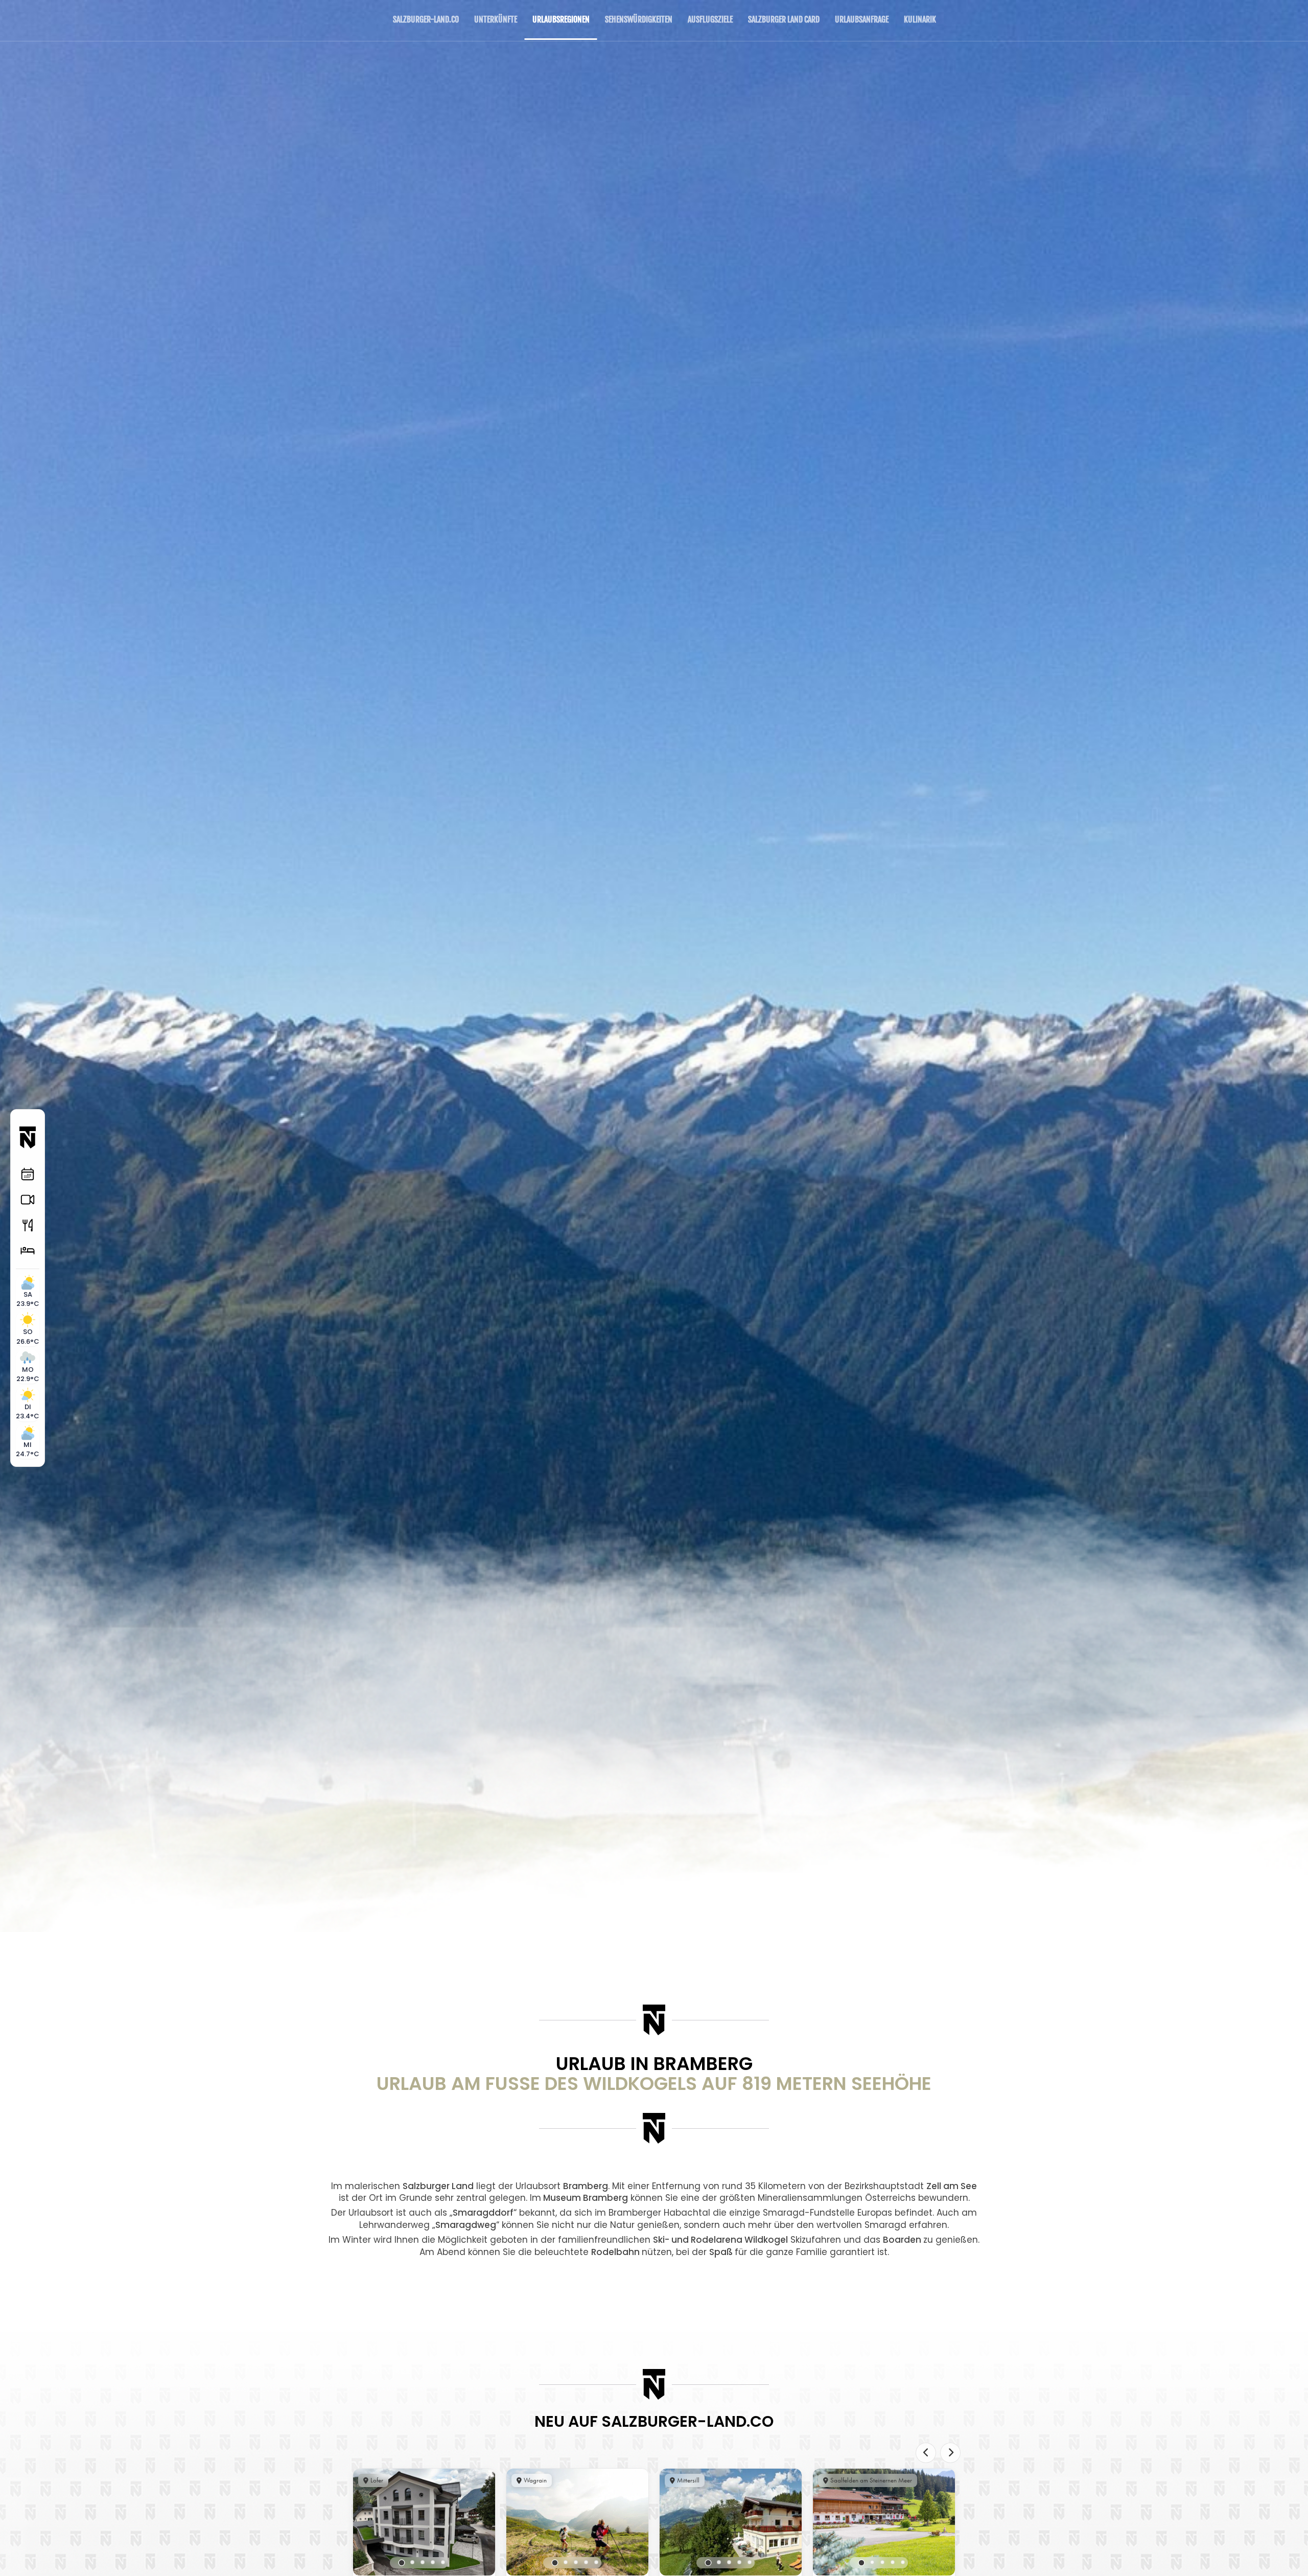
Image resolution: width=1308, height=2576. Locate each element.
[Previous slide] (926, 2453)
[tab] (402, 2563)
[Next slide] (950, 2453)
